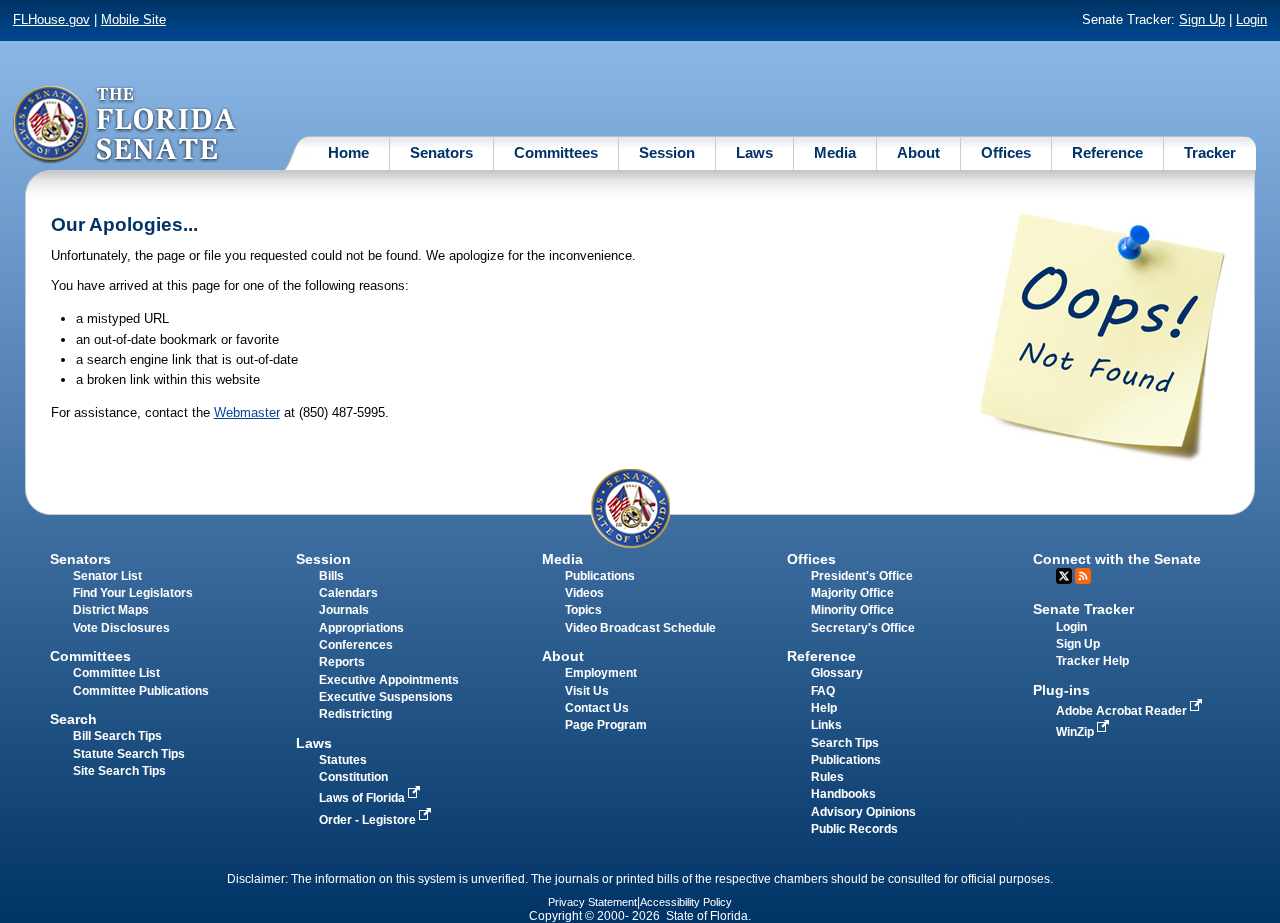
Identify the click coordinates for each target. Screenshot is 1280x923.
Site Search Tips (119, 771)
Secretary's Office (863, 628)
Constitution (353, 777)
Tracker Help (1092, 661)
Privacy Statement (592, 902)
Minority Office (852, 610)
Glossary (837, 673)
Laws (754, 152)
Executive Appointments (389, 680)
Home (348, 152)
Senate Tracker (1083, 609)
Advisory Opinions (863, 812)
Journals (344, 610)
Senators (441, 152)
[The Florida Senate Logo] (125, 125)
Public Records (854, 829)
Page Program (606, 725)
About (918, 152)
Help (824, 708)
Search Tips (845, 743)
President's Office (862, 576)
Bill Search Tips (117, 736)
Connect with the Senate (1117, 559)
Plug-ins (1061, 690)
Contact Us (597, 708)
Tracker (1210, 152)
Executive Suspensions (386, 697)
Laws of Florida (363, 798)
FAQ (823, 691)
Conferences (356, 645)
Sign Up (1202, 19)
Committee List (116, 673)
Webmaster (247, 412)
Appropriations (361, 628)
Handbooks (843, 794)
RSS (1083, 576)
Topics (583, 610)
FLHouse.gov (51, 19)
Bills (331, 576)
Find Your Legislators (133, 593)
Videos (584, 593)
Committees (556, 152)
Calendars (348, 593)
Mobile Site (133, 19)
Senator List (107, 576)
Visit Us (587, 691)
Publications (600, 576)
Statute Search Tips (129, 754)
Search (73, 719)
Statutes (343, 760)
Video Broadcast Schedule (640, 628)
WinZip (1076, 732)
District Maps (111, 610)
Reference (1107, 152)
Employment (601, 673)
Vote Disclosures (121, 628)
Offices (1006, 152)
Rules (827, 777)
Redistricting (355, 714)
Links (826, 725)
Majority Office (852, 593)
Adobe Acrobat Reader (1123, 711)
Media (835, 152)
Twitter (1064, 576)
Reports (342, 662)
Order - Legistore (369, 820)
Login (1251, 19)
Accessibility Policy (686, 902)
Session (667, 152)
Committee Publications (141, 691)
